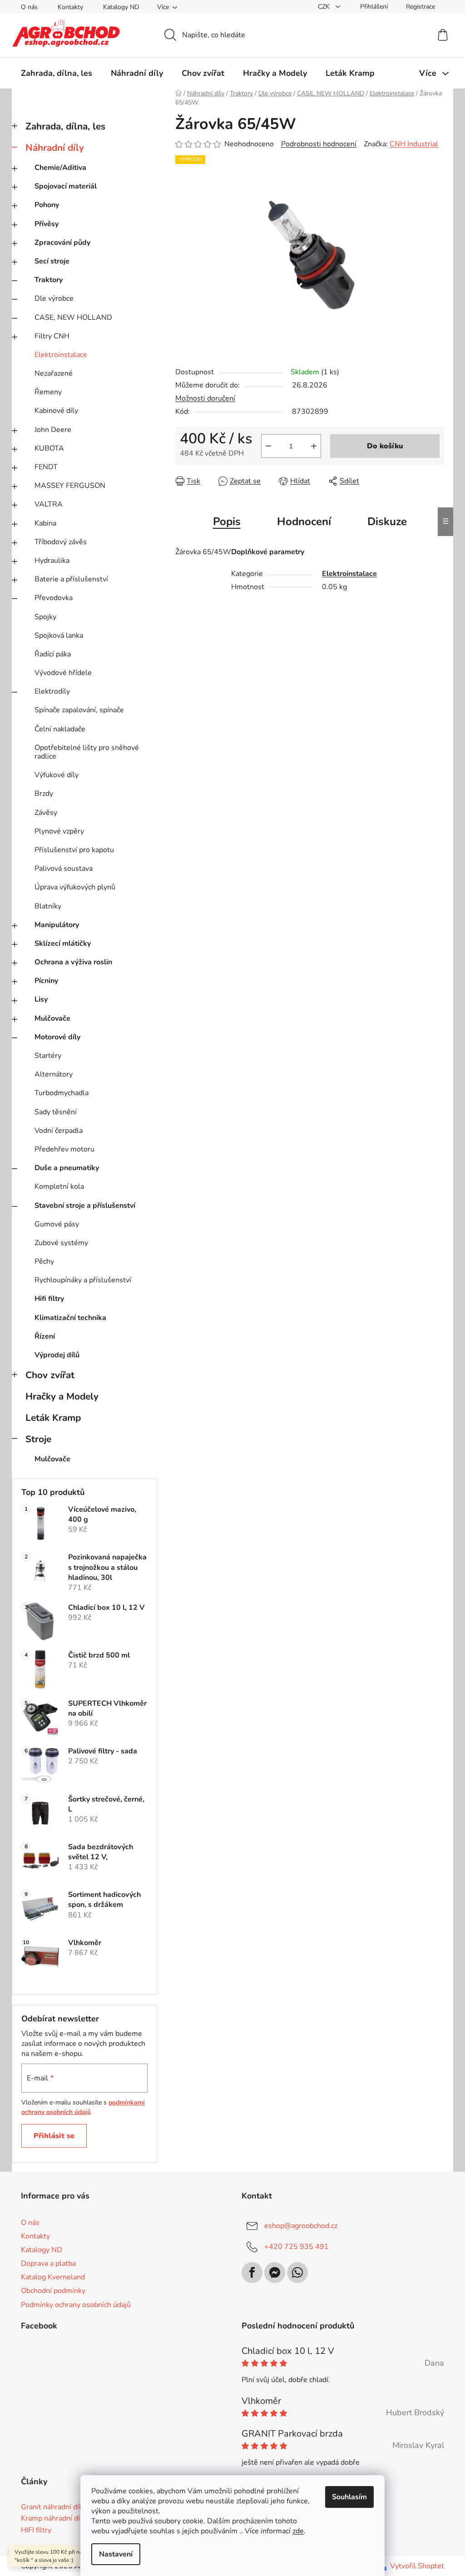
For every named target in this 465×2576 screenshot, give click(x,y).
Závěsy (46, 813)
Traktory (49, 280)
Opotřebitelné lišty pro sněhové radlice (87, 752)
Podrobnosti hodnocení (319, 144)
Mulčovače (52, 1018)
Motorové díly (57, 1037)
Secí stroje (52, 261)
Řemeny (48, 392)
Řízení (45, 1336)
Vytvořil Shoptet (417, 2566)
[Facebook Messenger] (275, 2273)
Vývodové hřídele (63, 673)
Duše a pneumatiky (67, 1168)
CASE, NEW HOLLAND (73, 318)
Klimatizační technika (70, 1318)
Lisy (41, 999)
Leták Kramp (53, 1418)
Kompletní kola (59, 1186)
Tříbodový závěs (61, 542)
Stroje (38, 1439)
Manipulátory (57, 925)
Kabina (45, 523)
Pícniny (46, 981)
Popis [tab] (227, 521)
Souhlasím (349, 2497)
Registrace (420, 7)
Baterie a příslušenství (71, 579)
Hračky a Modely (62, 1396)
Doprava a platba (48, 2263)
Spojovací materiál (66, 186)
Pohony (47, 205)
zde (298, 2531)
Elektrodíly (52, 691)
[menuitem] (57, 73)
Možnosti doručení (205, 398)
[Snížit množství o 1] (268, 446)
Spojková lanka (59, 635)
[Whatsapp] (297, 2273)
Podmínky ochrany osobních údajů (76, 2305)
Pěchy (44, 1261)
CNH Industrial (414, 144)
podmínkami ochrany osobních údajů (83, 2107)
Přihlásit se (54, 2136)
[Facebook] (252, 2273)
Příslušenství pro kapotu (74, 850)
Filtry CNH (52, 336)
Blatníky (48, 906)
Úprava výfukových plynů (75, 887)
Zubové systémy (61, 1243)
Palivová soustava (64, 869)
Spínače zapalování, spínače (79, 710)
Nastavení (116, 2554)
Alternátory (54, 1074)
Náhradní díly (55, 148)
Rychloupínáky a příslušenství (83, 1280)
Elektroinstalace (61, 355)
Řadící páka (53, 654)
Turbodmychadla (62, 1093)
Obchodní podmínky (53, 2291)
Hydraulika (52, 561)
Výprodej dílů (57, 1355)
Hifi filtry (49, 1299)
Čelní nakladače (60, 729)
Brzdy (44, 794)
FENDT (46, 467)
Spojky (45, 617)
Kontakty (70, 7)
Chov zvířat (50, 1375)
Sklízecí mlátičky (63, 943)
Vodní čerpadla (59, 1131)
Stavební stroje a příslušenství (85, 1206)
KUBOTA (49, 448)
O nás (29, 7)
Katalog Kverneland (53, 2277)
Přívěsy (47, 224)
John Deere (53, 430)
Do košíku (385, 446)
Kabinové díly (56, 411)
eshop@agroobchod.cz (301, 2226)
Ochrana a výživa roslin (73, 962)
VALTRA (49, 504)
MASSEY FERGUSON (70, 486)
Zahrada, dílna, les (65, 126)
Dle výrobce (54, 298)
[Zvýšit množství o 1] (314, 446)
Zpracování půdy (62, 243)
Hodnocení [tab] (304, 521)
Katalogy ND (121, 7)
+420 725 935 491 (297, 2247)
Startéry (48, 1056)
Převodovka (54, 598)
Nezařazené (54, 373)
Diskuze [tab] (387, 521)
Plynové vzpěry (59, 831)
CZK (325, 7)
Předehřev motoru (64, 1149)
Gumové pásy (57, 1224)
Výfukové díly (57, 775)
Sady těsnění (56, 1112)
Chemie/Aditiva (60, 168)
